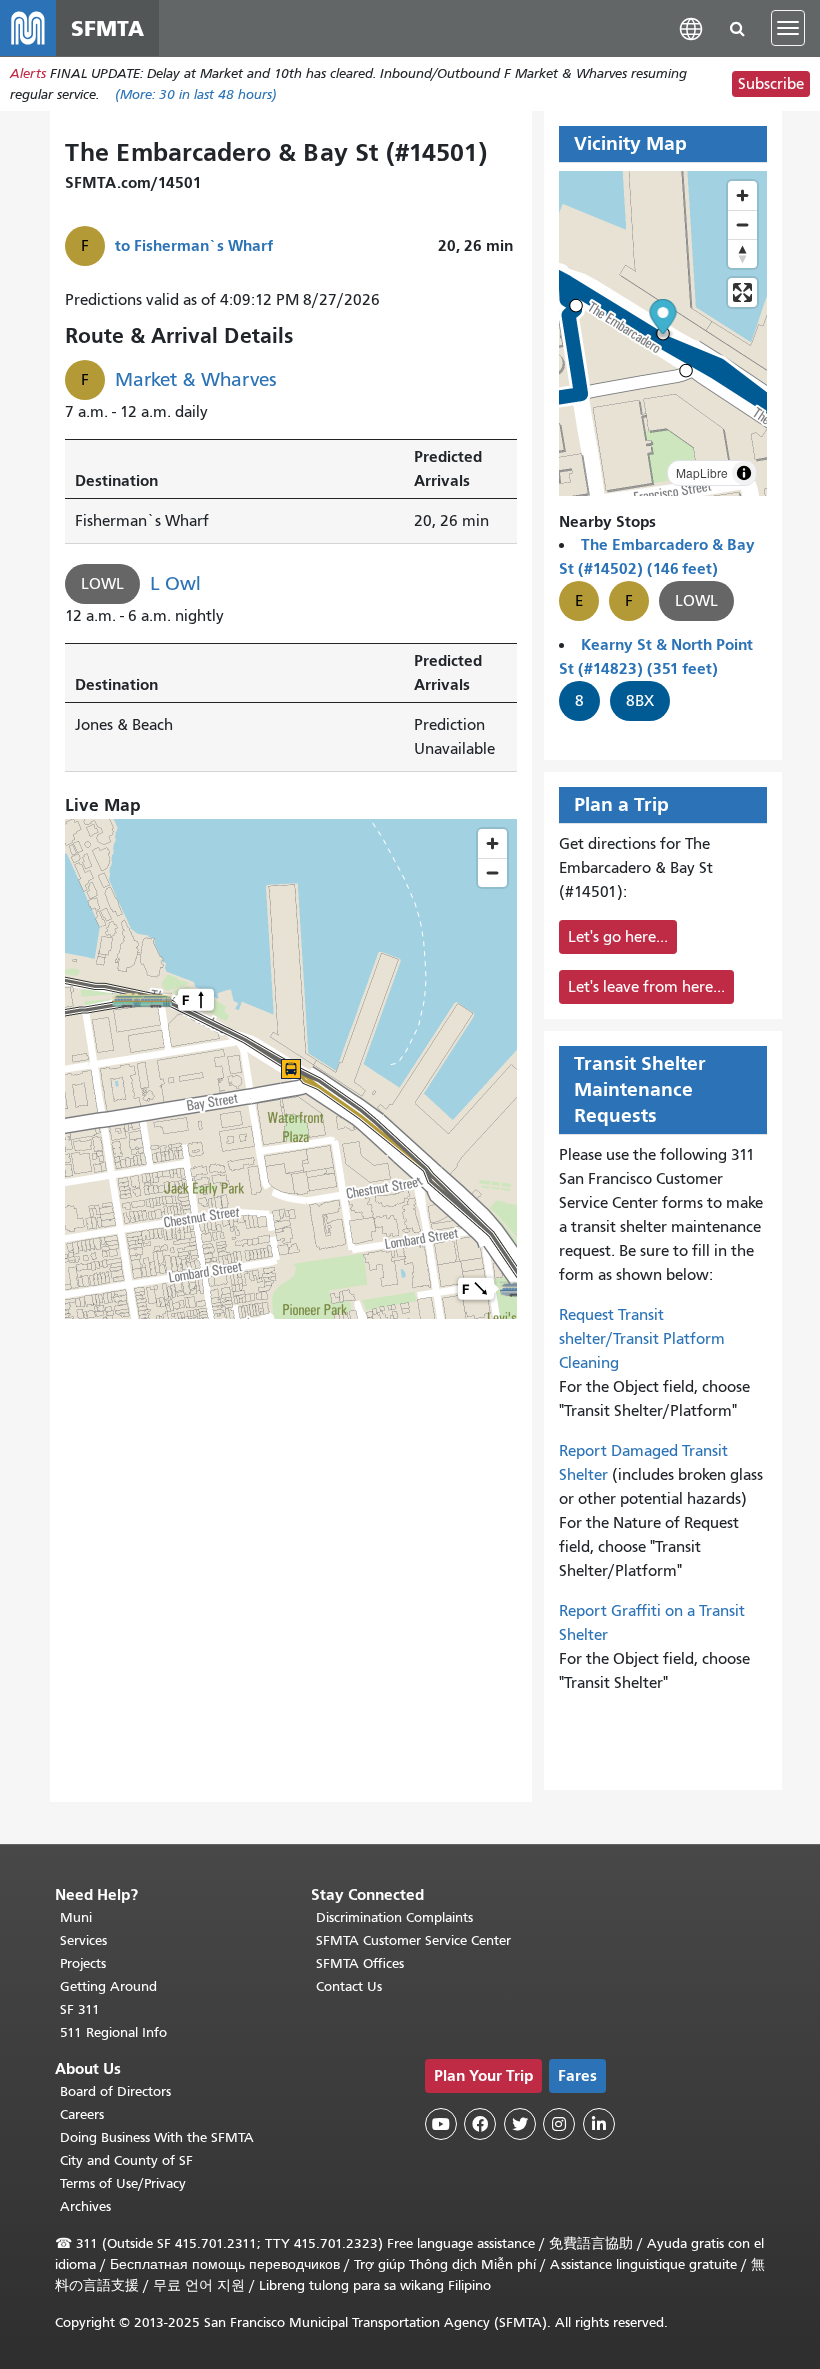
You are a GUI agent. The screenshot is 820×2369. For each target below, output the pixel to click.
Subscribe (771, 84)
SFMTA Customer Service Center (413, 1940)
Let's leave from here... (646, 987)
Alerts (28, 73)
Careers (82, 2114)
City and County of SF (126, 2160)
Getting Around (108, 1986)
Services (83, 1940)
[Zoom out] (742, 224)
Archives (85, 2206)
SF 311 (80, 2009)
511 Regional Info (113, 2032)
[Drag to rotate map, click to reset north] (742, 253)
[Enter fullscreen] (742, 292)
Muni (76, 1917)
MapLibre (702, 472)
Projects (83, 1963)
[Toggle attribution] (744, 473)
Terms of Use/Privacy (123, 2183)
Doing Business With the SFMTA (157, 2137)
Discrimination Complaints (394, 1917)
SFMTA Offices (360, 1963)
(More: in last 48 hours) (196, 94)
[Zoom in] (742, 195)
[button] (691, 27)
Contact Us (349, 1986)
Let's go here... (618, 937)
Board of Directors (115, 2091)
